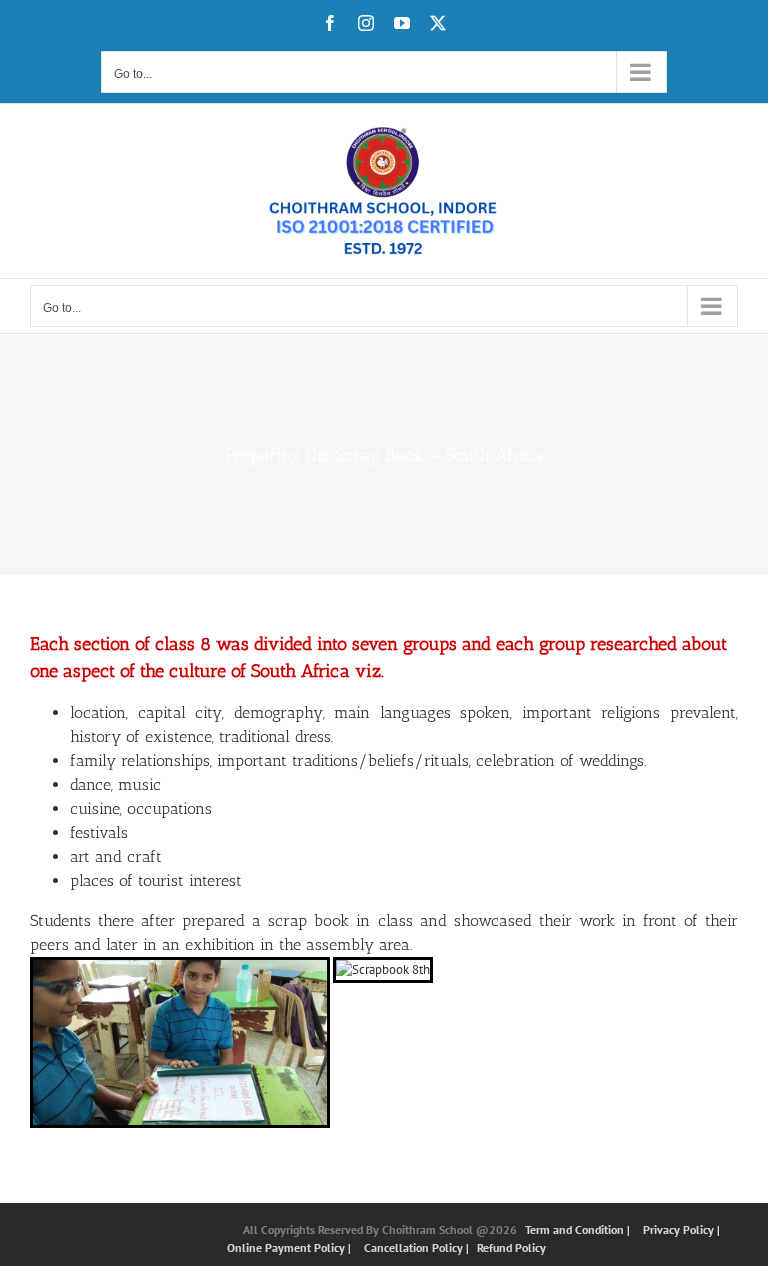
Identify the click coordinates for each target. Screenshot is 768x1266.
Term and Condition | (579, 1229)
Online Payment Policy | (290, 1247)
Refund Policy (511, 1247)
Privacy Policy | (681, 1229)
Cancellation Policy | (418, 1247)
